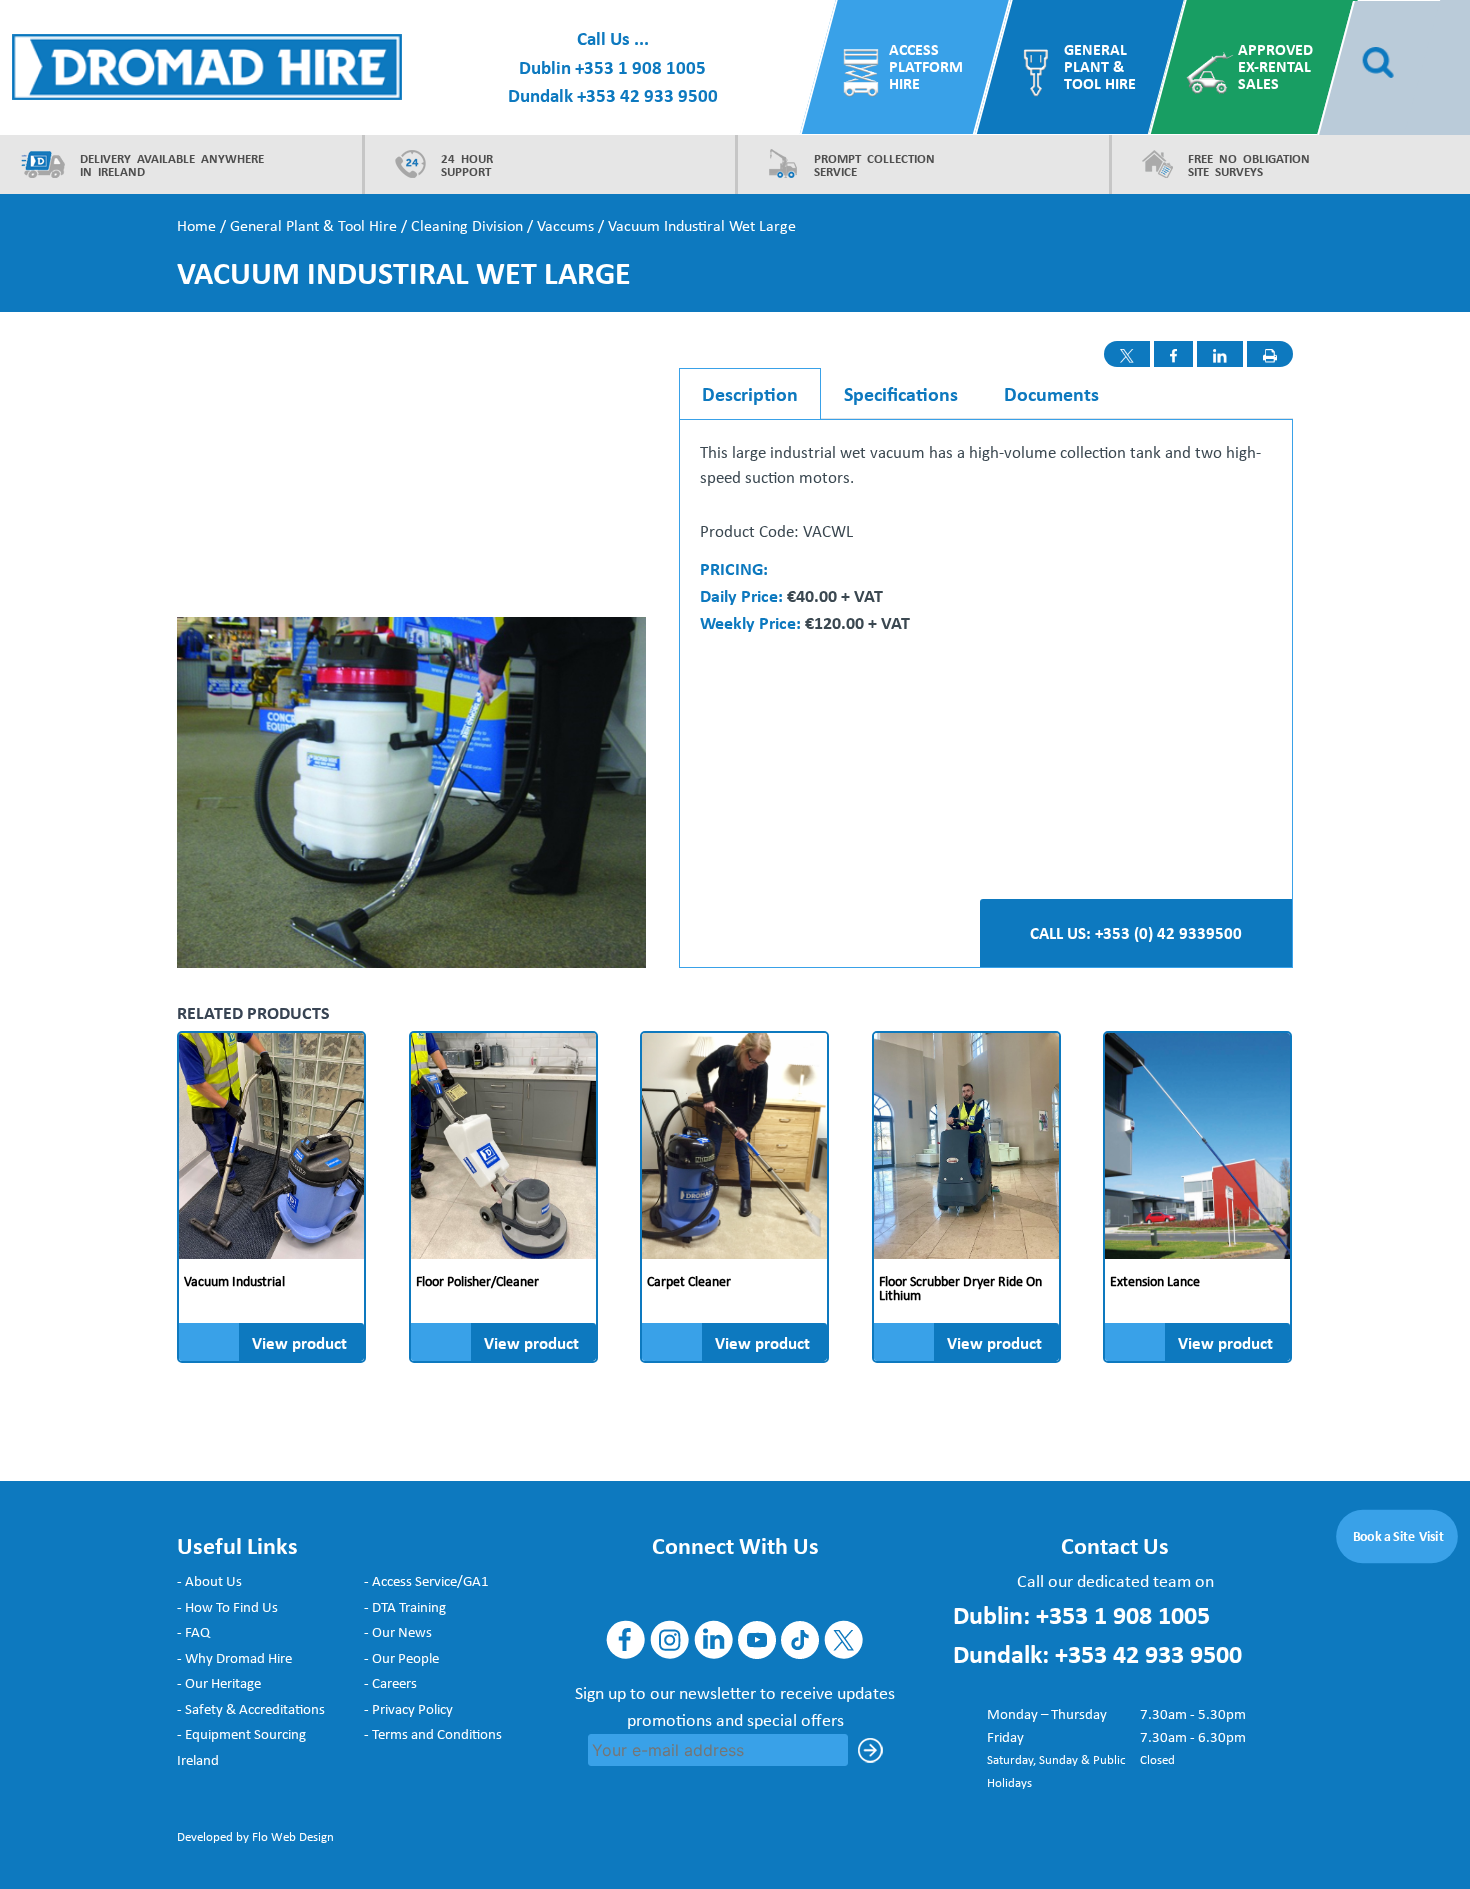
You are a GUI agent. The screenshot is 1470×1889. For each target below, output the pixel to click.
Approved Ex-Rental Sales (1275, 66)
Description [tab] (750, 393)
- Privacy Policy (408, 1709)
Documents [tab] (1051, 393)
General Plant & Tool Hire (1099, 66)
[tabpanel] (986, 538)
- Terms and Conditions (433, 1734)
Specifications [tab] (901, 393)
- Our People (401, 1658)
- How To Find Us (227, 1607)
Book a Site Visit (1398, 1536)
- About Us (209, 1581)
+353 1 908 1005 (640, 67)
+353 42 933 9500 (647, 95)
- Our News (398, 1632)
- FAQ (193, 1632)
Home (196, 225)
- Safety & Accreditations (251, 1709)
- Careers (390, 1683)
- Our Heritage (219, 1683)
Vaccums (565, 225)
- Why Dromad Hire (234, 1658)
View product (299, 1342)
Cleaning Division (467, 225)
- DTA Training (405, 1607)
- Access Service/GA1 (426, 1581)
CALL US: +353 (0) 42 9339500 (1136, 932)
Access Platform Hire (926, 66)
